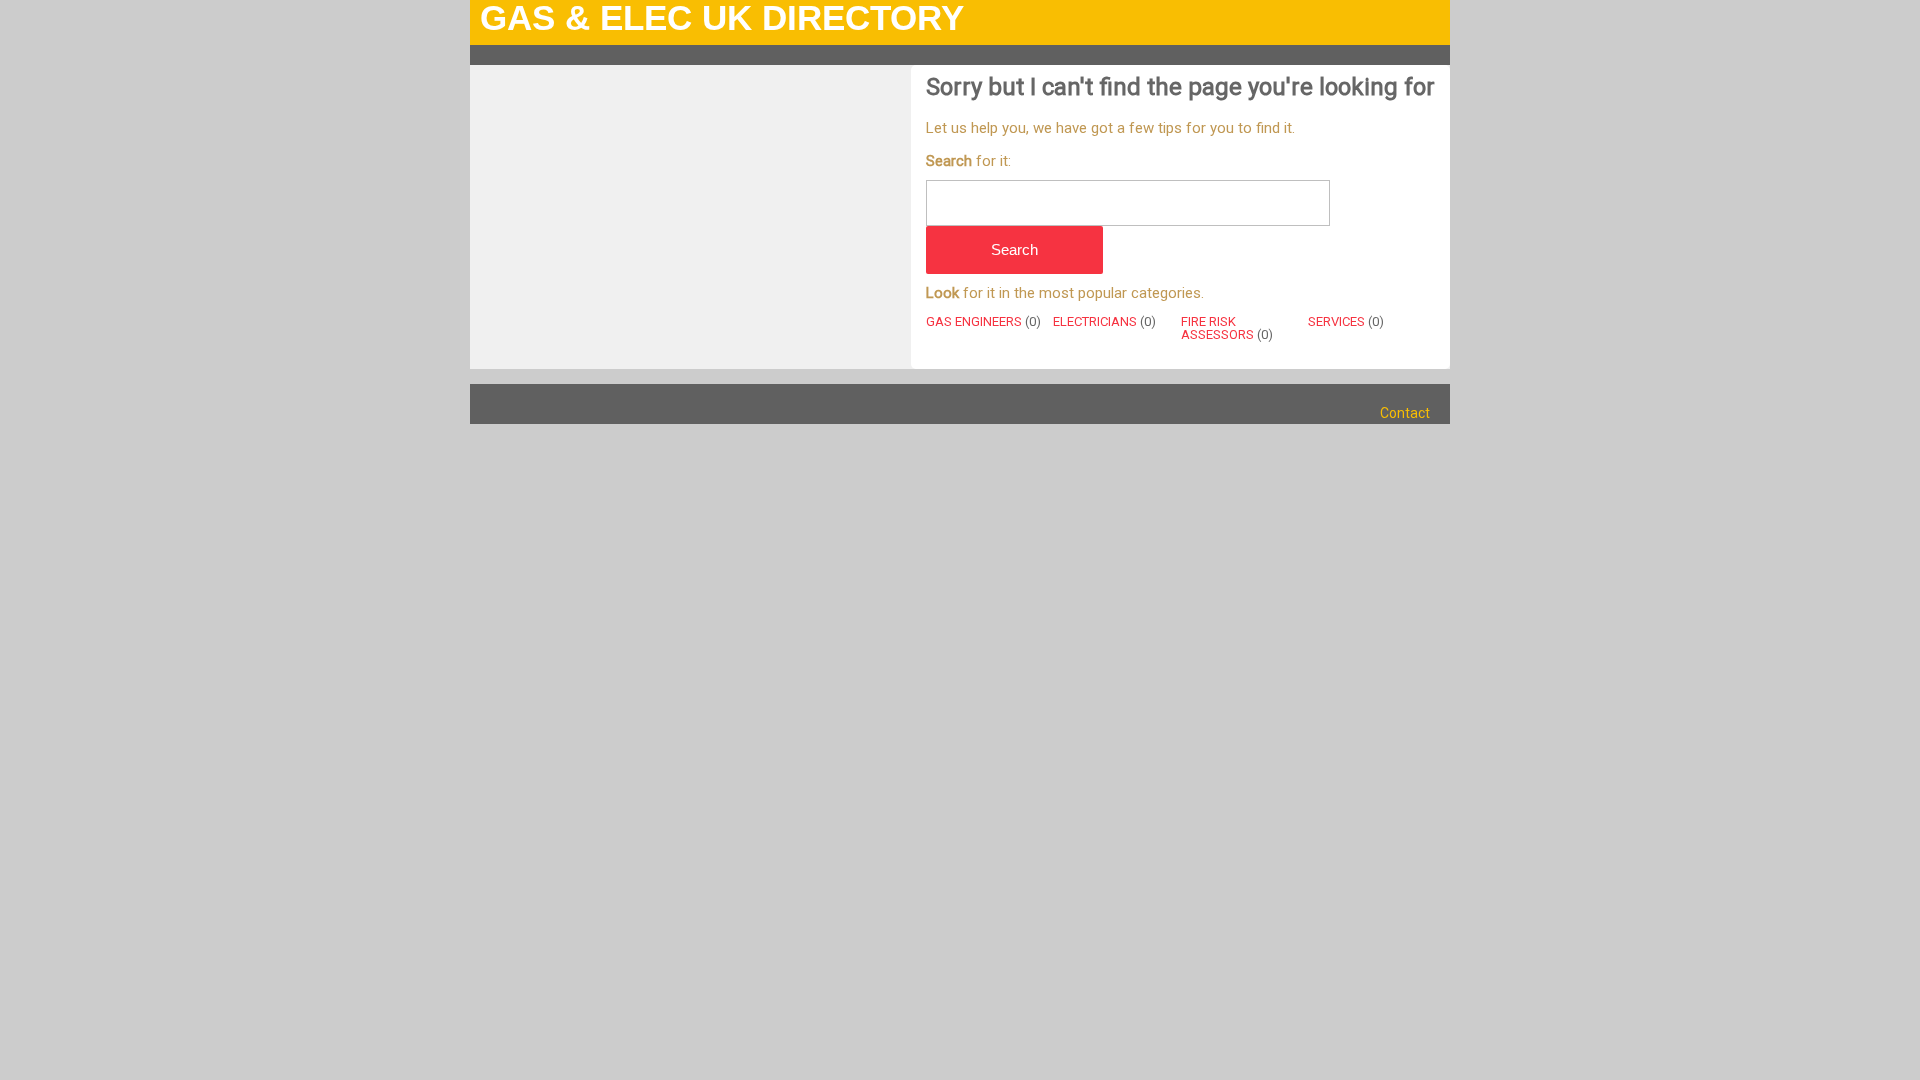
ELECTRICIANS (1095, 321)
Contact (1405, 413)
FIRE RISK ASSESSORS (1217, 328)
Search (1014, 249)
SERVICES (1336, 321)
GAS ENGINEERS (974, 321)
